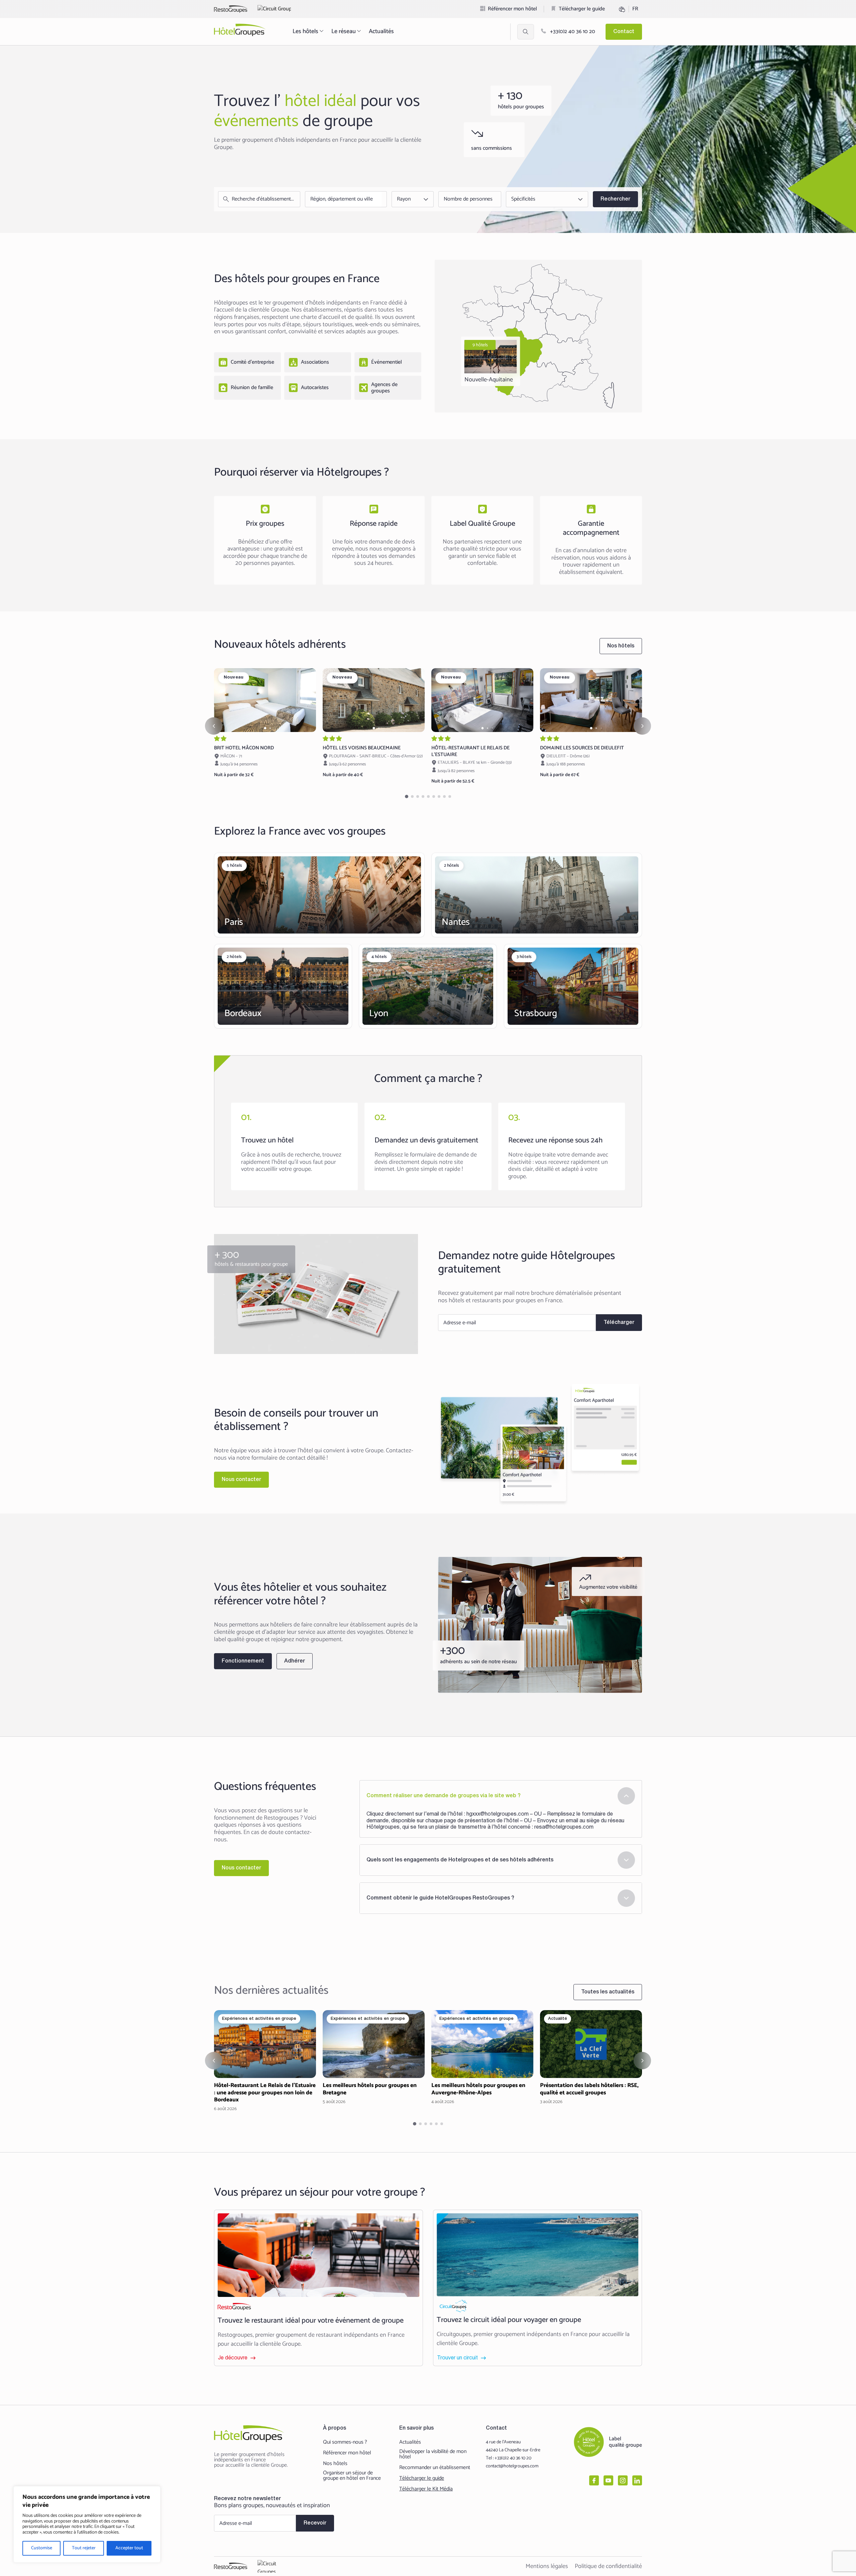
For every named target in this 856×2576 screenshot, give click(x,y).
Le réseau (344, 31)
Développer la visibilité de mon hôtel (433, 2454)
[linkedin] (637, 2480)
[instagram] (623, 2480)
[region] (87, 2524)
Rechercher (615, 199)
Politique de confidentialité (608, 2566)
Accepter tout (129, 2548)
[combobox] (344, 199)
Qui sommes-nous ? (345, 2442)
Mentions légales (547, 2566)
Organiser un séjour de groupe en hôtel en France (352, 2476)
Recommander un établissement (435, 2468)
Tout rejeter (84, 2548)
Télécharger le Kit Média (426, 2489)
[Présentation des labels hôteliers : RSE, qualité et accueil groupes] (591, 2058)
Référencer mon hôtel (512, 9)
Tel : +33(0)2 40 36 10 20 (509, 2458)
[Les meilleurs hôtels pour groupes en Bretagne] (374, 2058)
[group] (265, 700)
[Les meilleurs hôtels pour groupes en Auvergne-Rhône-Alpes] (482, 2058)
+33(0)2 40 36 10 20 (572, 32)
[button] (265, 728)
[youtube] (608, 2480)
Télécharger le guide (582, 9)
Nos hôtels (335, 2464)
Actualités (381, 31)
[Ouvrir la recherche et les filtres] (526, 32)
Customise (42, 2548)
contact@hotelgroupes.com (512, 2466)
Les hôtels (305, 31)
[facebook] (594, 2480)
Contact (624, 32)
